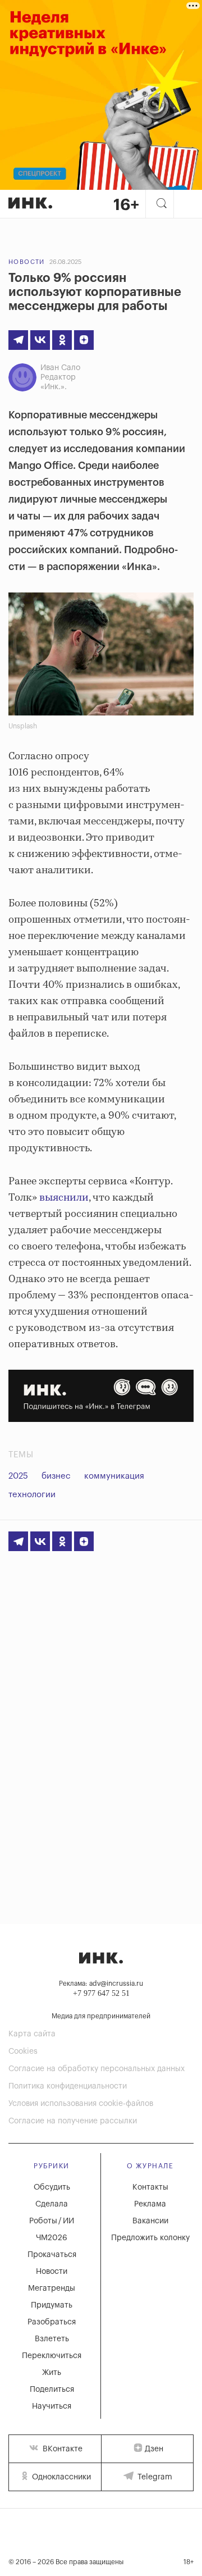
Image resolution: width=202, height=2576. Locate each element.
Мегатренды (52, 2288)
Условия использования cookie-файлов (81, 2104)
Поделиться (52, 2390)
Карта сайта (32, 2034)
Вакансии (150, 2221)
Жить (52, 2373)
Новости (27, 262)
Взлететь (52, 2339)
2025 (18, 1476)
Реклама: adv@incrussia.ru (101, 1984)
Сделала (52, 2204)
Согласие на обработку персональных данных (97, 2069)
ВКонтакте (61, 2449)
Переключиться (52, 2356)
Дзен (154, 2449)
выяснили (64, 1198)
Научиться (52, 2406)
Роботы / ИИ (52, 2221)
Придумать (52, 2305)
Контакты (150, 2187)
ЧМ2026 (52, 2238)
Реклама (150, 2204)
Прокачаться (52, 2255)
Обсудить (52, 2187)
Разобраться (52, 2322)
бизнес (56, 1476)
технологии (32, 1495)
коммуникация (114, 1476)
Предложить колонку (150, 2238)
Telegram (154, 2477)
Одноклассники (60, 2477)
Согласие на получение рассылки (73, 2121)
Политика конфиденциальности (68, 2086)
